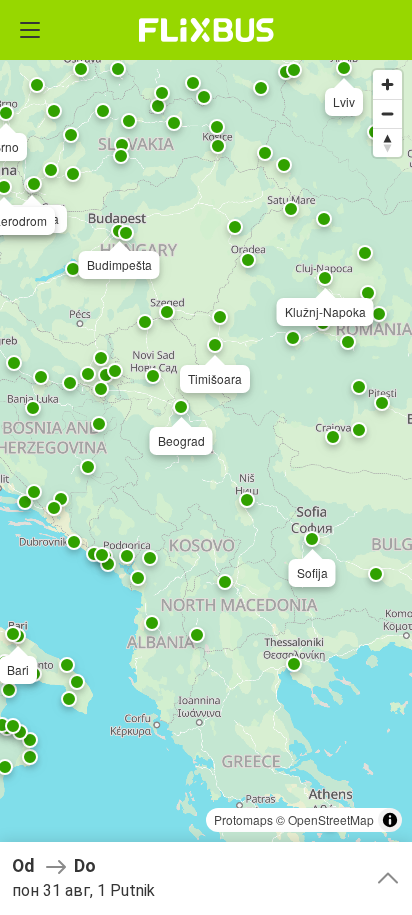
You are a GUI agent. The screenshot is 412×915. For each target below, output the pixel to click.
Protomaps (243, 819)
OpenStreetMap (331, 819)
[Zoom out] (387, 113)
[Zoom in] (387, 84)
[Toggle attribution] (390, 820)
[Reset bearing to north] (387, 142)
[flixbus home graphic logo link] (206, 30)
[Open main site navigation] (30, 30)
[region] (206, 457)
